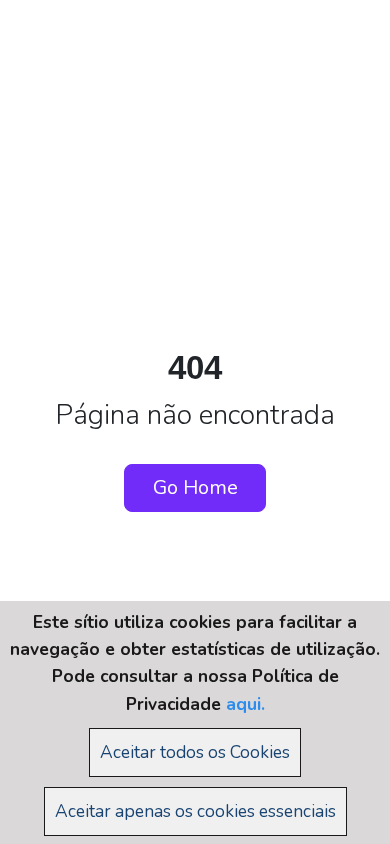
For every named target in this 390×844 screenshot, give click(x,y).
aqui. (245, 704)
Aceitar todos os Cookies (195, 752)
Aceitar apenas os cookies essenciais (195, 811)
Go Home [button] (195, 487)
